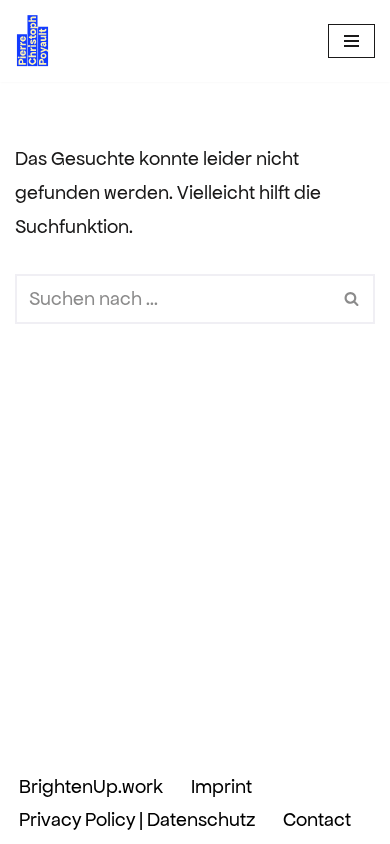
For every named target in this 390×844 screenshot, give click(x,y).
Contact (317, 819)
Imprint (221, 786)
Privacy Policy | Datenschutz (137, 819)
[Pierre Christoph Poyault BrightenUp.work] (33, 41)
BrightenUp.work (91, 786)
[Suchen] (352, 299)
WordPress (290, 736)
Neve (76, 736)
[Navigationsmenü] (351, 41)
